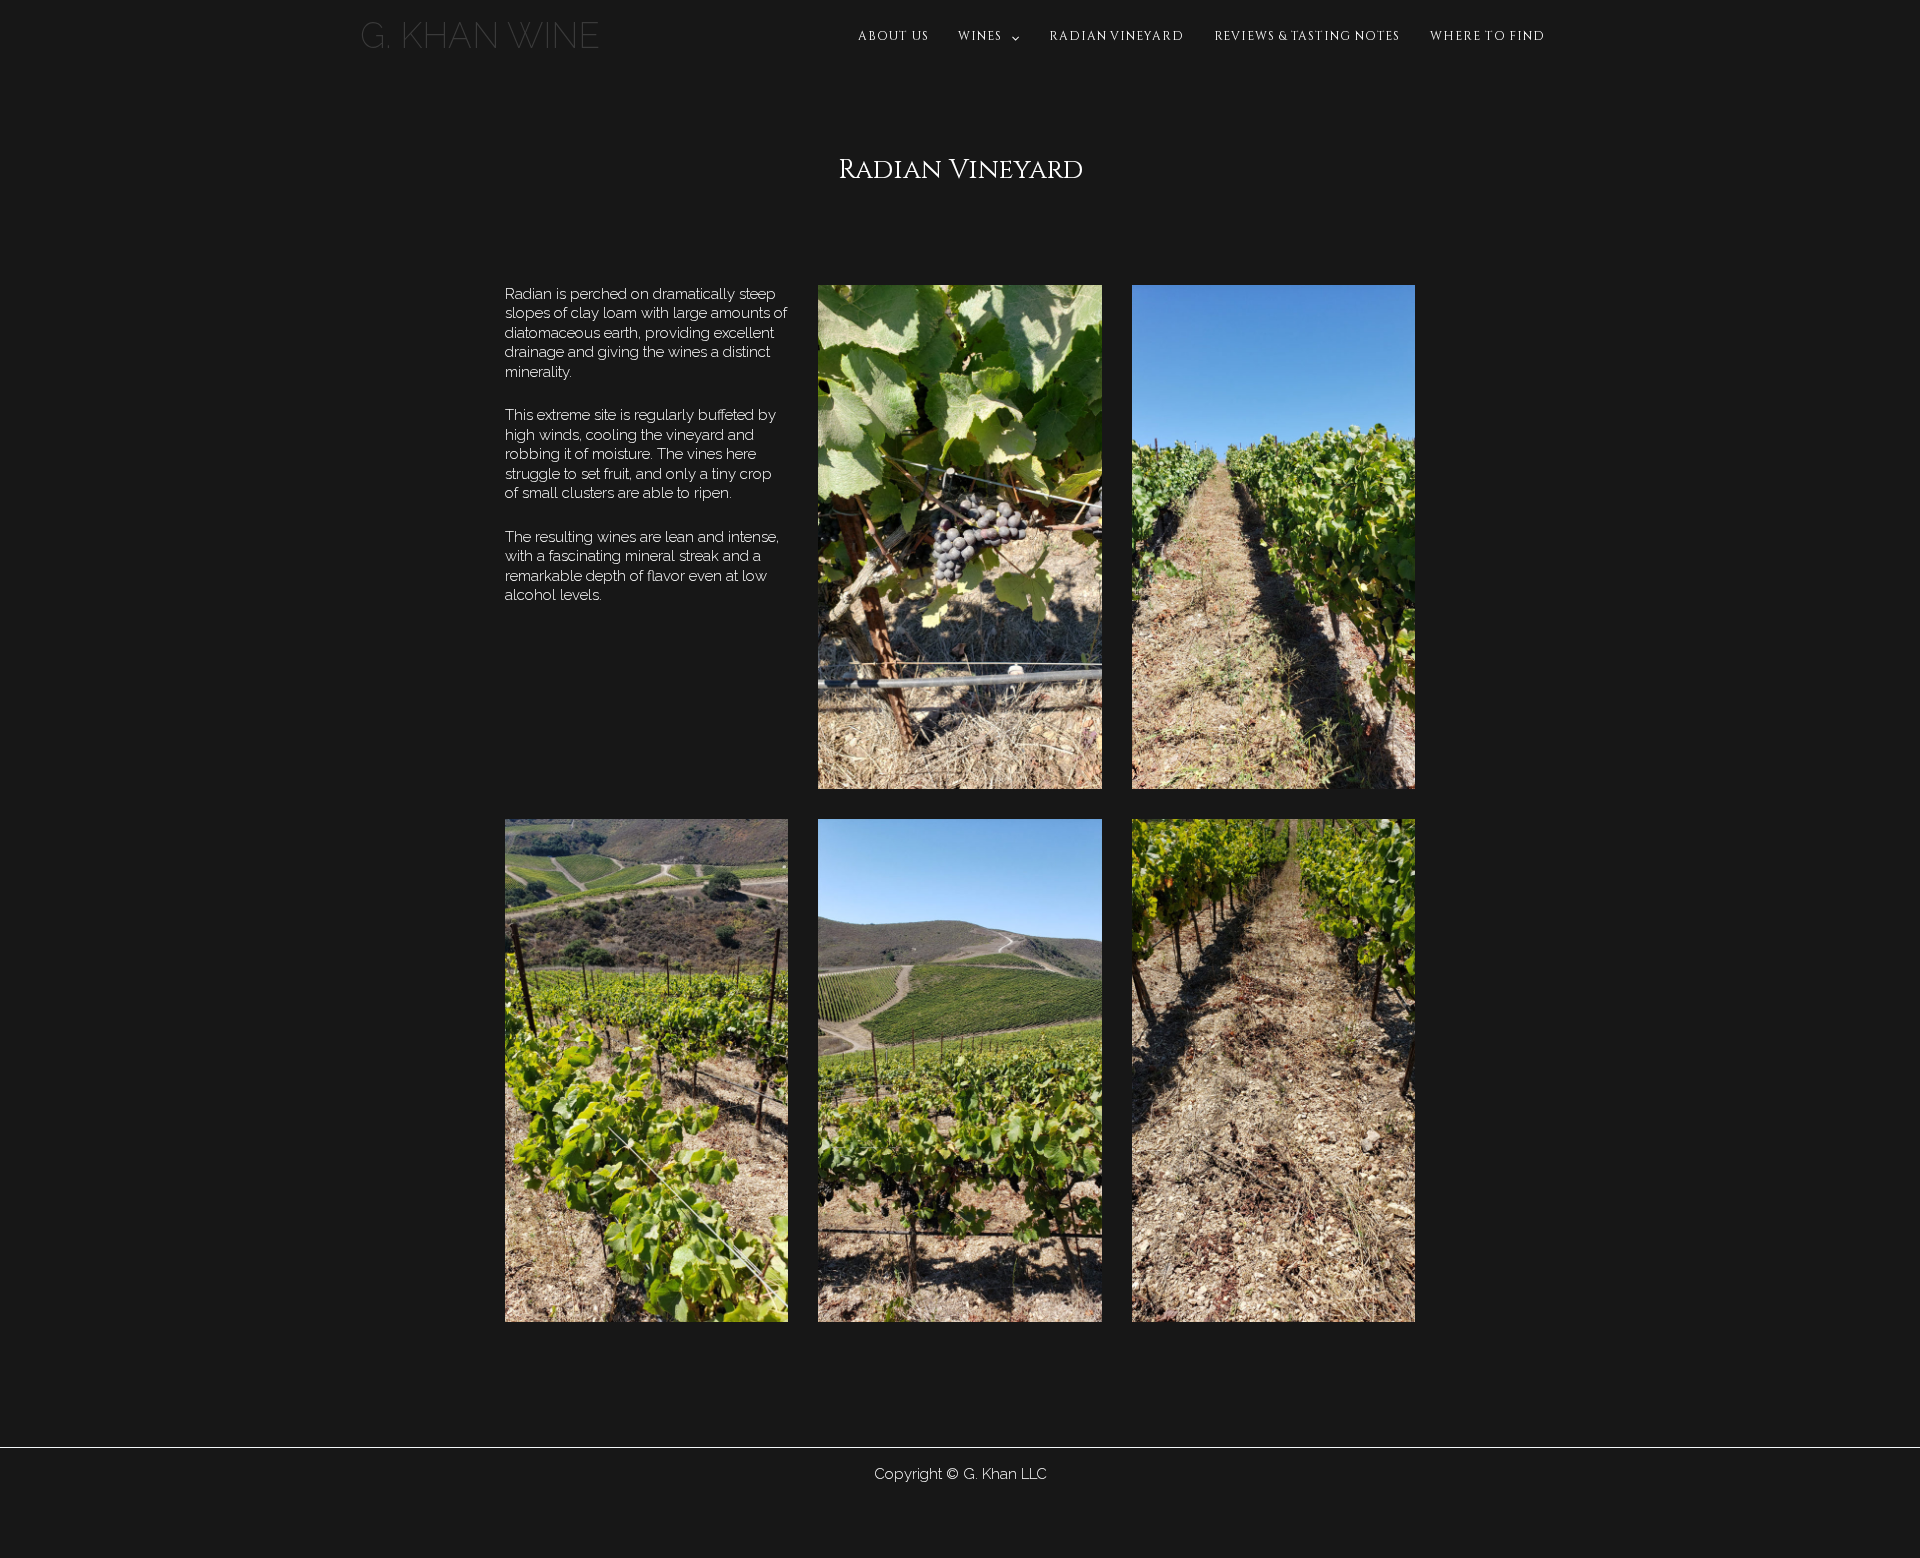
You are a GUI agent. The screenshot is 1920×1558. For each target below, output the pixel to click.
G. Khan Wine (480, 35)
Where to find (1487, 36)
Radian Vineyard (1116, 36)
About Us (893, 36)
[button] (1010, 36)
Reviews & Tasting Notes (1307, 36)
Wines (980, 36)
